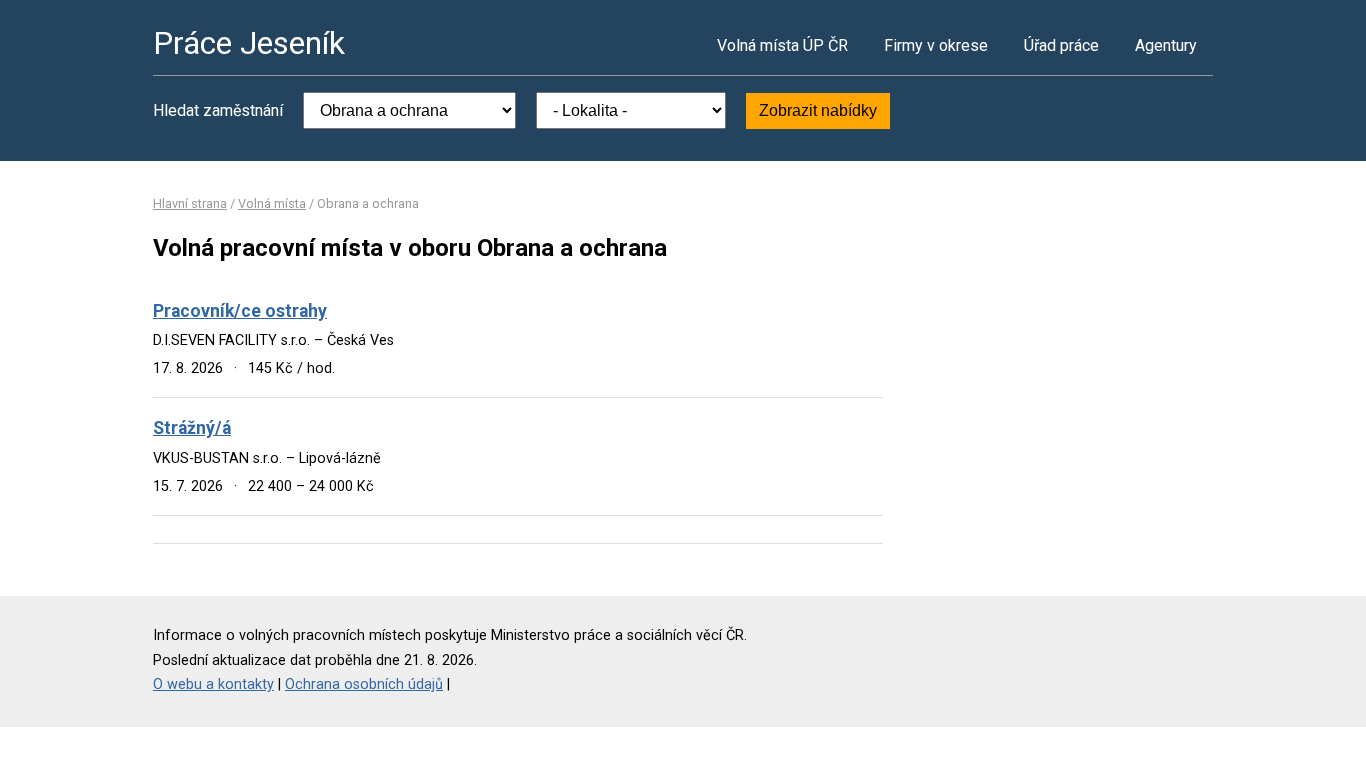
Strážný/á (192, 428)
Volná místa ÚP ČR (782, 45)
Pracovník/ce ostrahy (240, 311)
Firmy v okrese (936, 45)
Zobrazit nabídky (818, 110)
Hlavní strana (190, 203)
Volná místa (272, 203)
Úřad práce (1061, 45)
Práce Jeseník (249, 43)
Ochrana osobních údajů (364, 684)
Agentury (1166, 45)
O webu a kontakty (213, 684)
